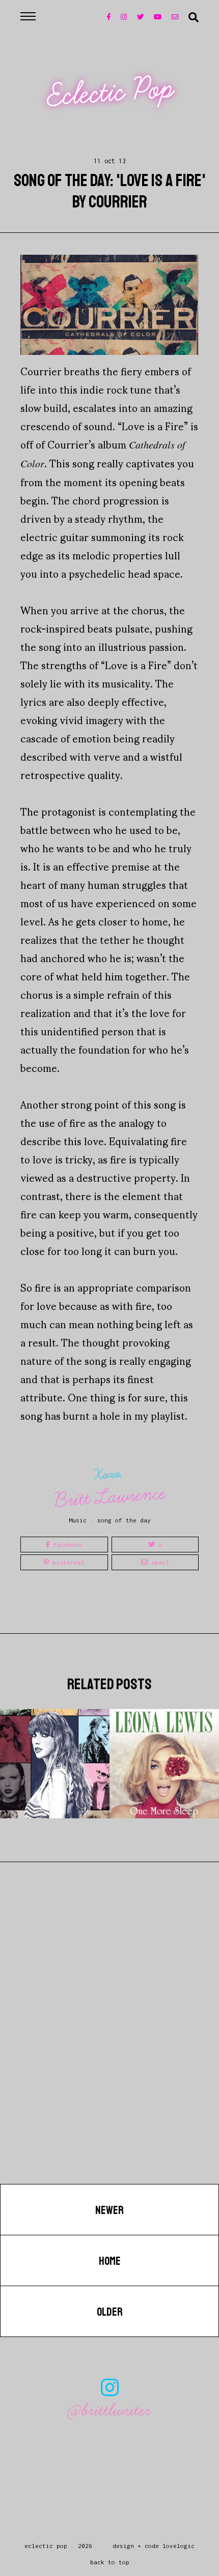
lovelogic (179, 2546)
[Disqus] (109, 2054)
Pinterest (67, 1562)
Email (158, 1562)
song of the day (124, 1520)
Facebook (66, 1545)
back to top (110, 2562)
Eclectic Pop (111, 93)
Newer (109, 2210)
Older (110, 2312)
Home (110, 2261)
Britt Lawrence (110, 1497)
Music (78, 1520)
